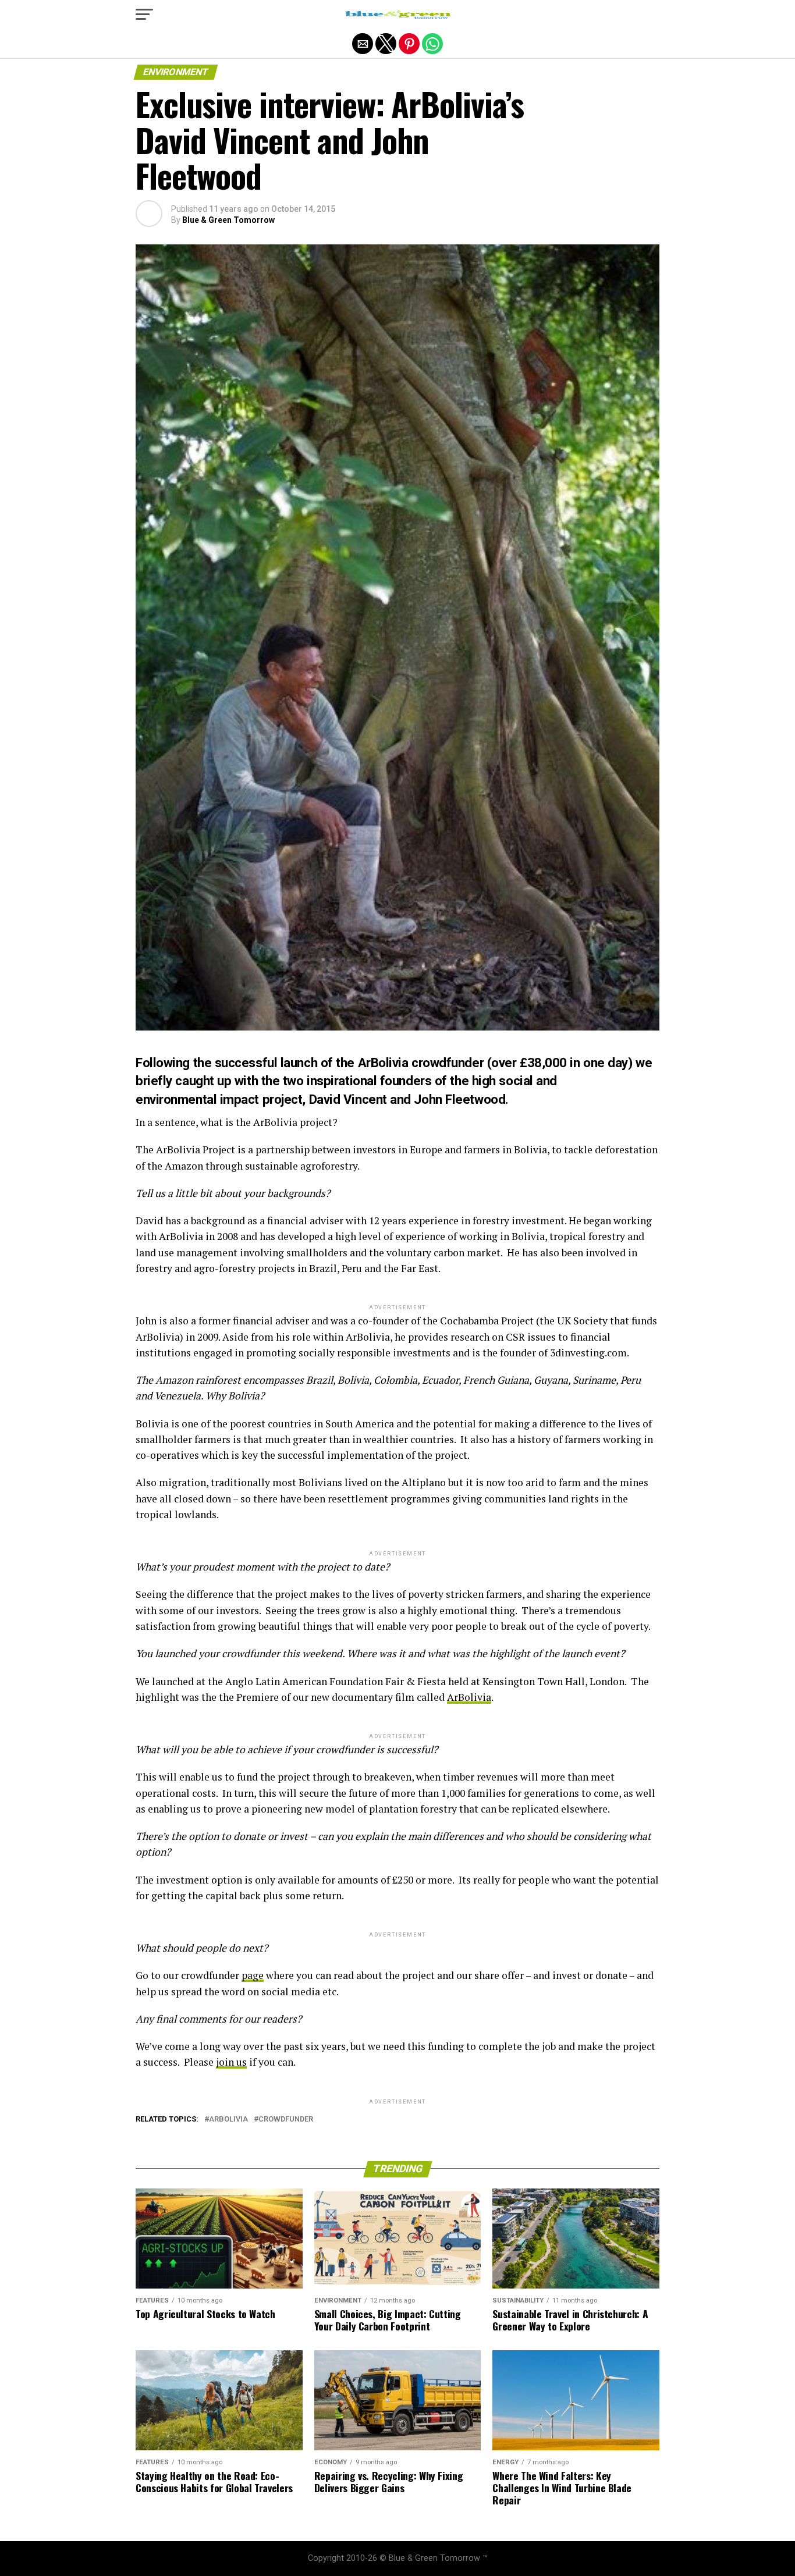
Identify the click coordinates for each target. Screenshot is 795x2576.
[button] (144, 15)
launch (299, 1063)
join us (231, 2062)
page (253, 1975)
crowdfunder (286, 2120)
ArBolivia (469, 1697)
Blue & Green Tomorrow (228, 220)
